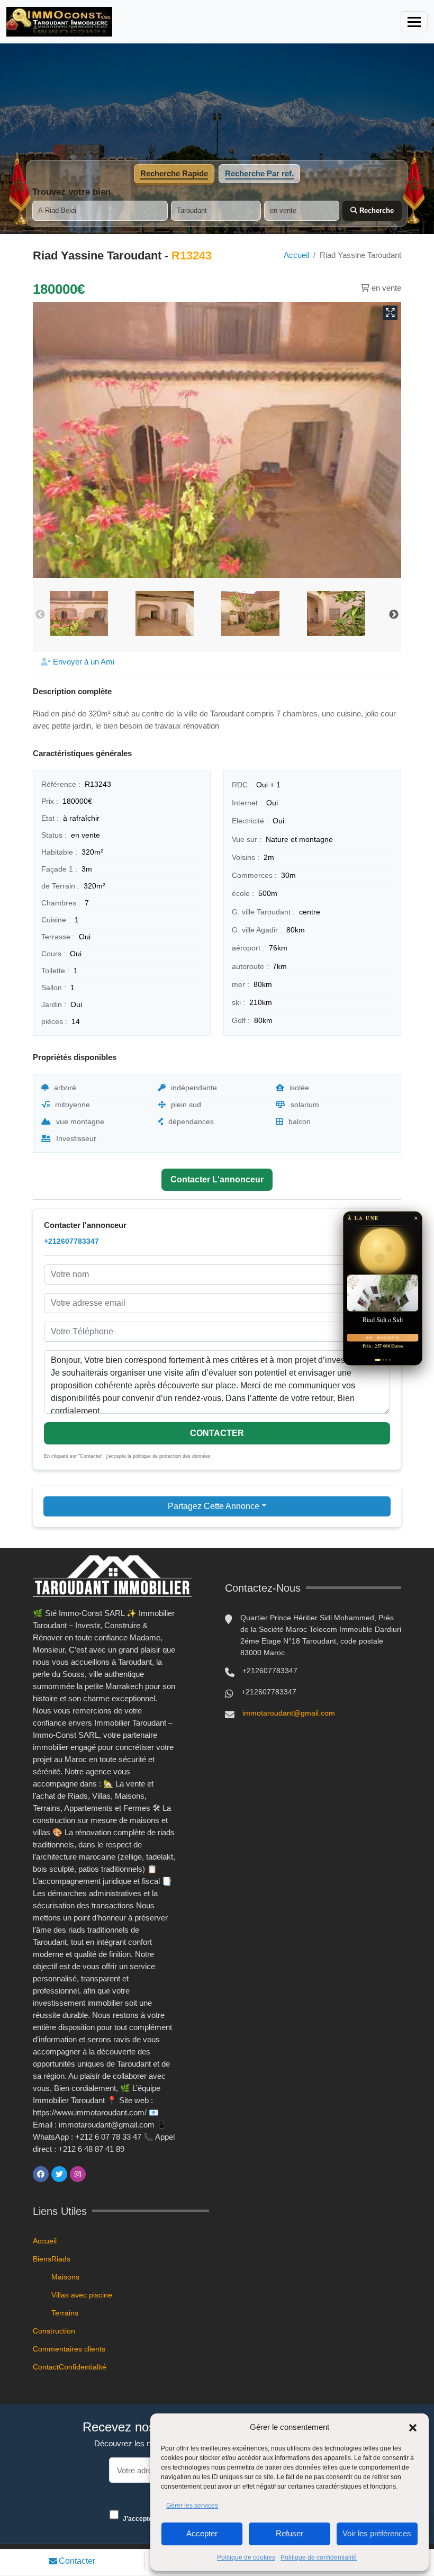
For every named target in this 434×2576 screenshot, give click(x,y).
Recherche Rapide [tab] (174, 173)
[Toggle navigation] (414, 22)
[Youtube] (96, 2174)
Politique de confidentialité (319, 2557)
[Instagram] (78, 2174)
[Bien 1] (376, 1360)
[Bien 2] (381, 1360)
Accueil (296, 255)
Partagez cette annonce (214, 1506)
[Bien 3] (386, 1360)
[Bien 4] (390, 1360)
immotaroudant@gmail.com (289, 1713)
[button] (413, 2427)
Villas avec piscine (82, 2295)
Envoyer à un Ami (83, 662)
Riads (61, 2259)
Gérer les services (192, 2506)
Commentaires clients (69, 2349)
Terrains (65, 2313)
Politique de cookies (246, 2557)
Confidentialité (83, 2367)
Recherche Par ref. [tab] (259, 173)
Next (394, 615)
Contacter (77, 2561)
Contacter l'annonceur (217, 1179)
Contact (46, 2367)
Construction (54, 2331)
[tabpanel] (217, 204)
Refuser (290, 2533)
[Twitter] (59, 2174)
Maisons (65, 2277)
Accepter (202, 2533)
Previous (40, 615)
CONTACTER (217, 1433)
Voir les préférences (377, 2533)
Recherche (376, 210)
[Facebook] (41, 2174)
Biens (42, 2259)
